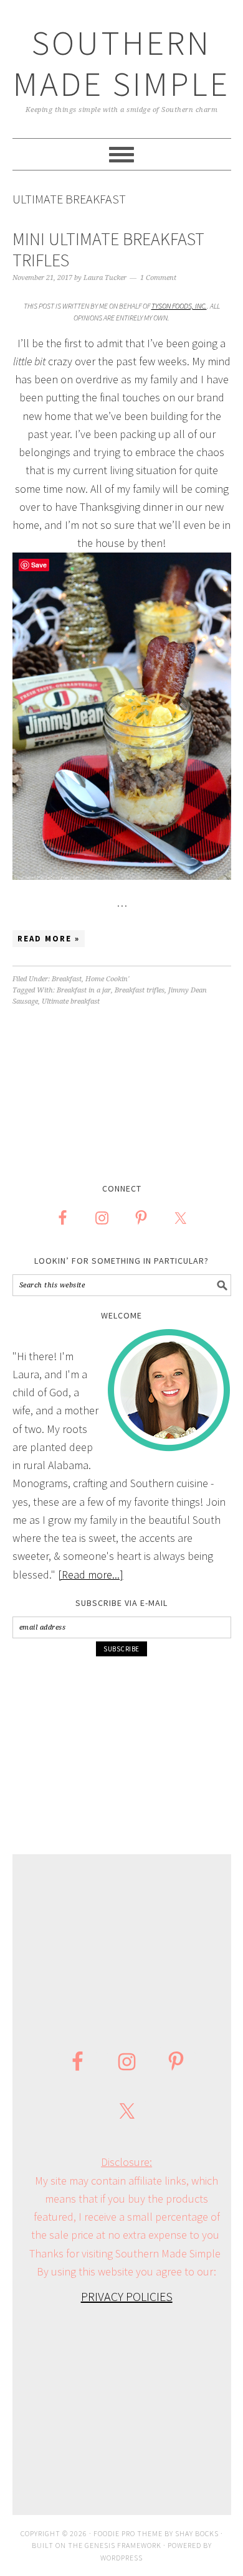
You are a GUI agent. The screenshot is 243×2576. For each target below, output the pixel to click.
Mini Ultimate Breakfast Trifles (108, 250)
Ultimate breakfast (71, 1001)
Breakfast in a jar (84, 990)
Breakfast (67, 979)
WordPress (121, 2558)
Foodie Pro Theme (128, 2533)
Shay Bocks (197, 2533)
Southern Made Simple (121, 63)
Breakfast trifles (140, 990)
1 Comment (158, 278)
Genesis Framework (123, 2545)
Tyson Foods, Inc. (179, 306)
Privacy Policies (127, 2296)
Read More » (49, 939)
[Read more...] (91, 1575)
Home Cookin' (107, 979)
